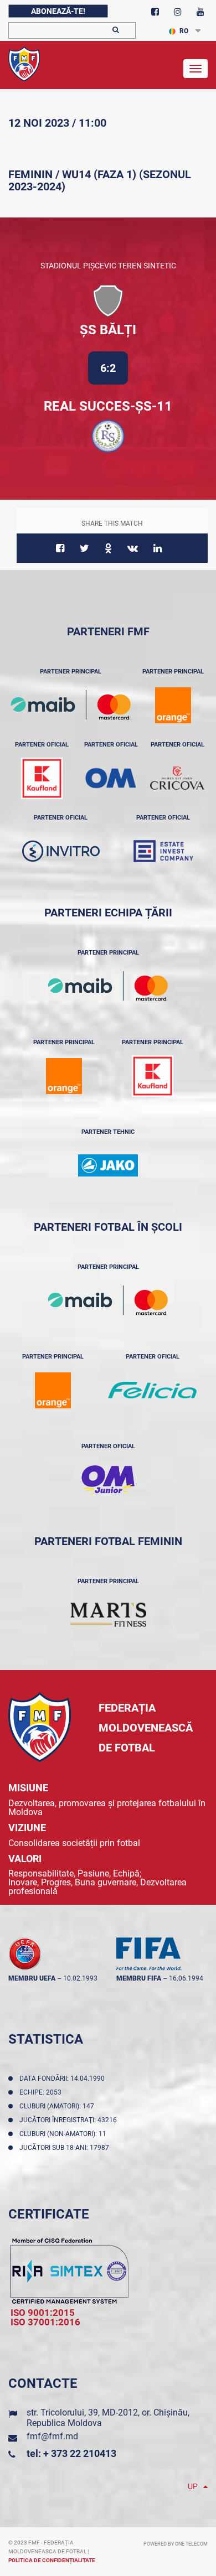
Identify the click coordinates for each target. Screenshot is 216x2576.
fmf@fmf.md (52, 2436)
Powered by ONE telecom (176, 2544)
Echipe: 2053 (42, 2092)
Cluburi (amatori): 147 (58, 2106)
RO (184, 31)
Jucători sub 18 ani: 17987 (66, 2148)
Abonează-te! (58, 11)
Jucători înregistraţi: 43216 (70, 2120)
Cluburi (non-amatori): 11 (65, 2134)
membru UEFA (32, 1978)
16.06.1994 (186, 1978)
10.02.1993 (80, 1978)
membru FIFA (139, 1978)
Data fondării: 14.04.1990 (64, 2079)
